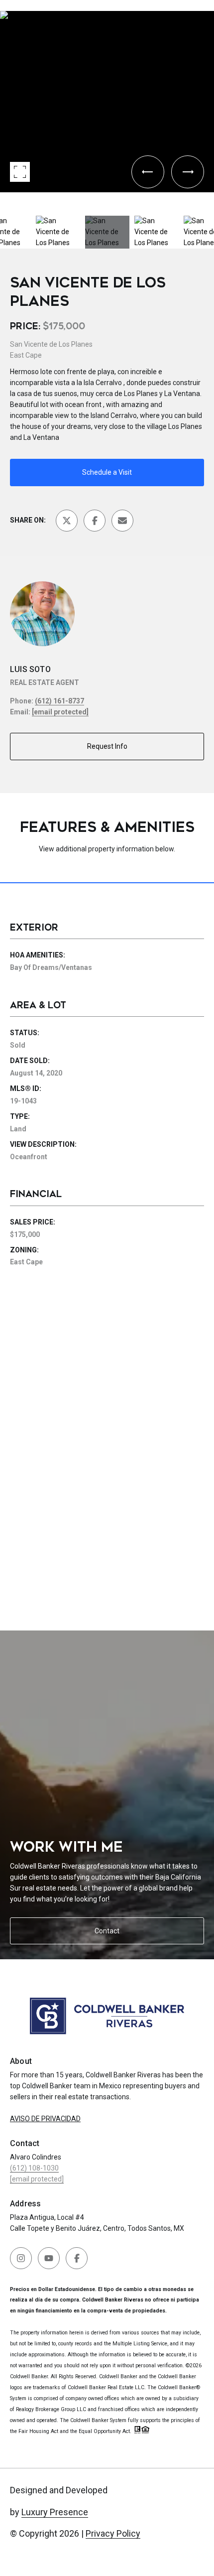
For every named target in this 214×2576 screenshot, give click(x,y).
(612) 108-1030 (34, 2168)
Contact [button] (107, 1931)
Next (3, 200)
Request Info (107, 746)
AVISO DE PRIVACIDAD (45, 2119)
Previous (3, 7)
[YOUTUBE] (49, 2258)
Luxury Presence (55, 2512)
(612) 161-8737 (59, 701)
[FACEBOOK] (77, 2258)
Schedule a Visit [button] (107, 472)
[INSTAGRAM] (21, 2258)
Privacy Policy (113, 2533)
